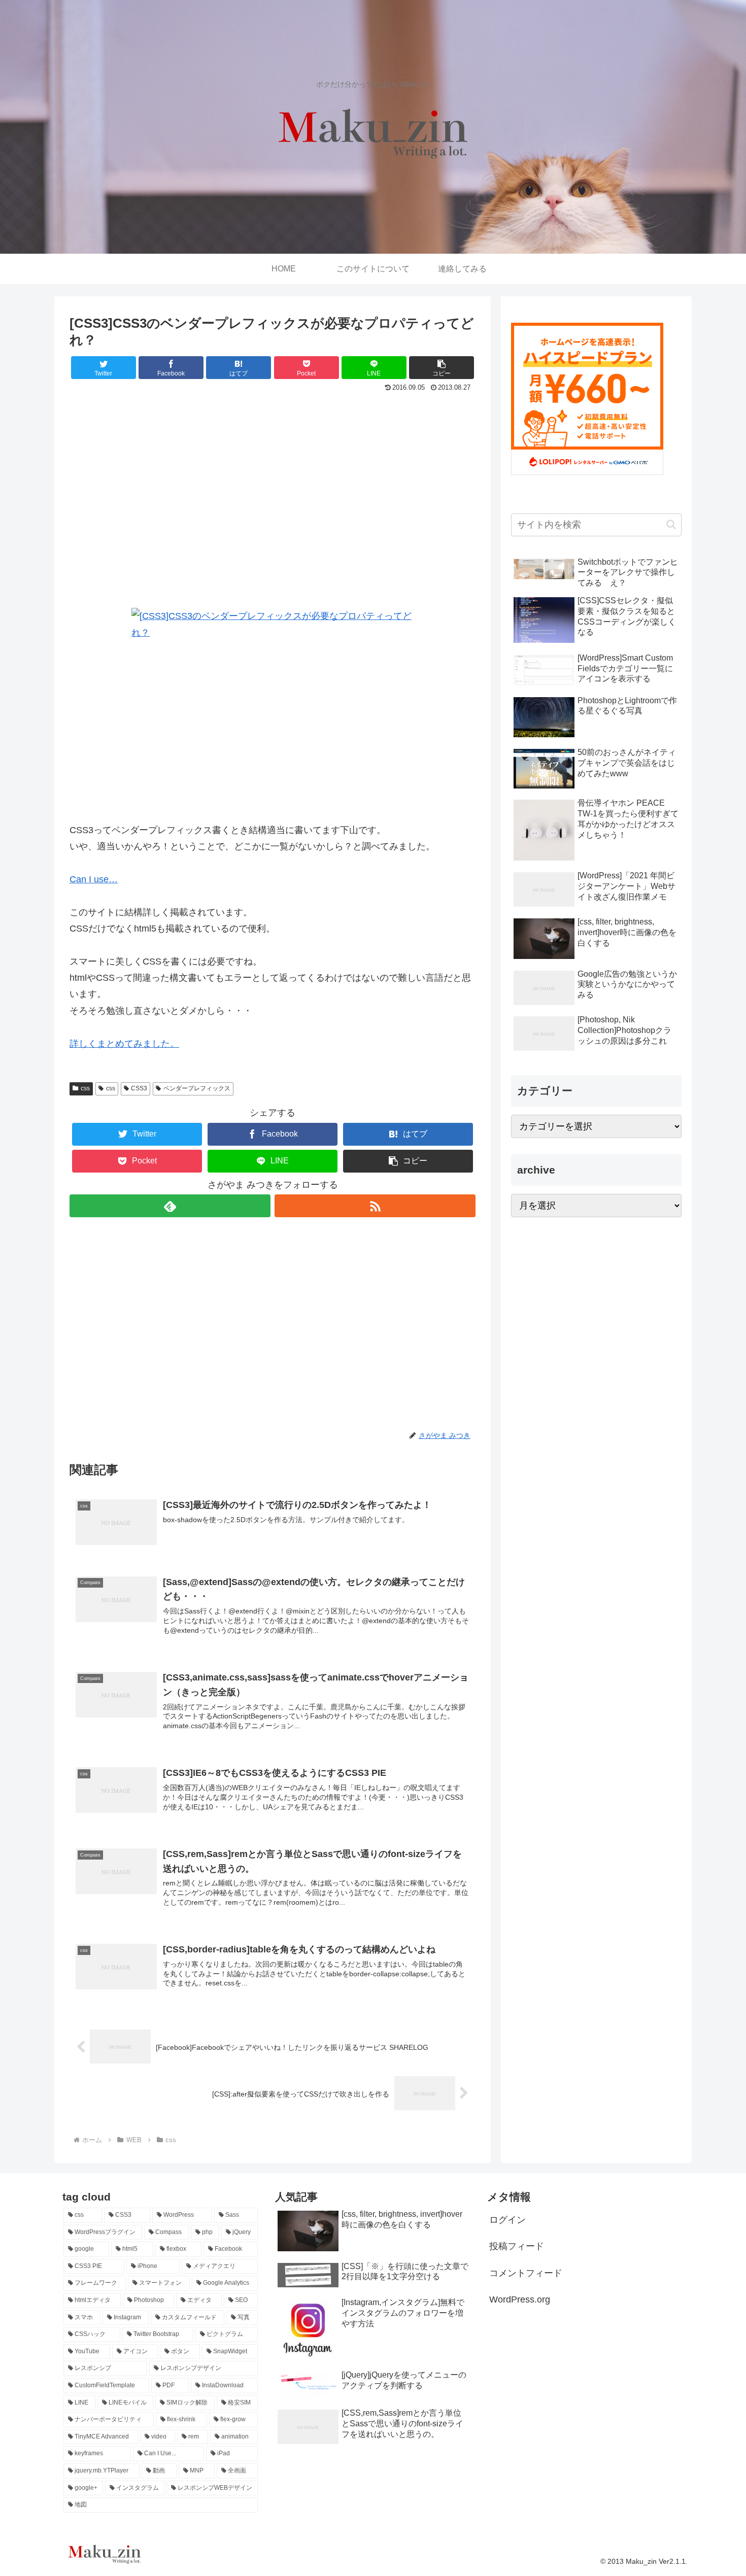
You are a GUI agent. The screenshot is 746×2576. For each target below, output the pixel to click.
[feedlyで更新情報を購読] (170, 1206)
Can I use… (94, 879)
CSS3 (139, 1088)
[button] (442, 368)
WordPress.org (520, 2299)
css (85, 1088)
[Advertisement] (273, 504)
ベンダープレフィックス (197, 1088)
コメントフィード (526, 2273)
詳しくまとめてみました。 (124, 1044)
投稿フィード (517, 2246)
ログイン (507, 2220)
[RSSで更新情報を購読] (375, 1206)
